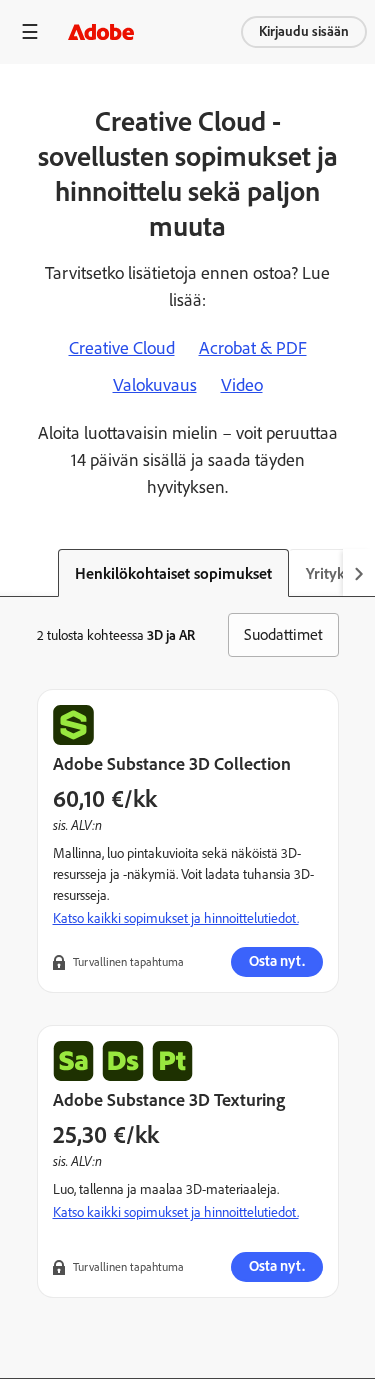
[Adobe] (101, 31)
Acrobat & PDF (253, 348)
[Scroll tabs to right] (359, 573)
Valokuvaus (155, 385)
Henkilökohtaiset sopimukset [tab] (173, 573)
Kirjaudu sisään (304, 31)
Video (242, 385)
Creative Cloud (122, 348)
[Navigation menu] (30, 31)
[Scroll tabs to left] (16, 573)
